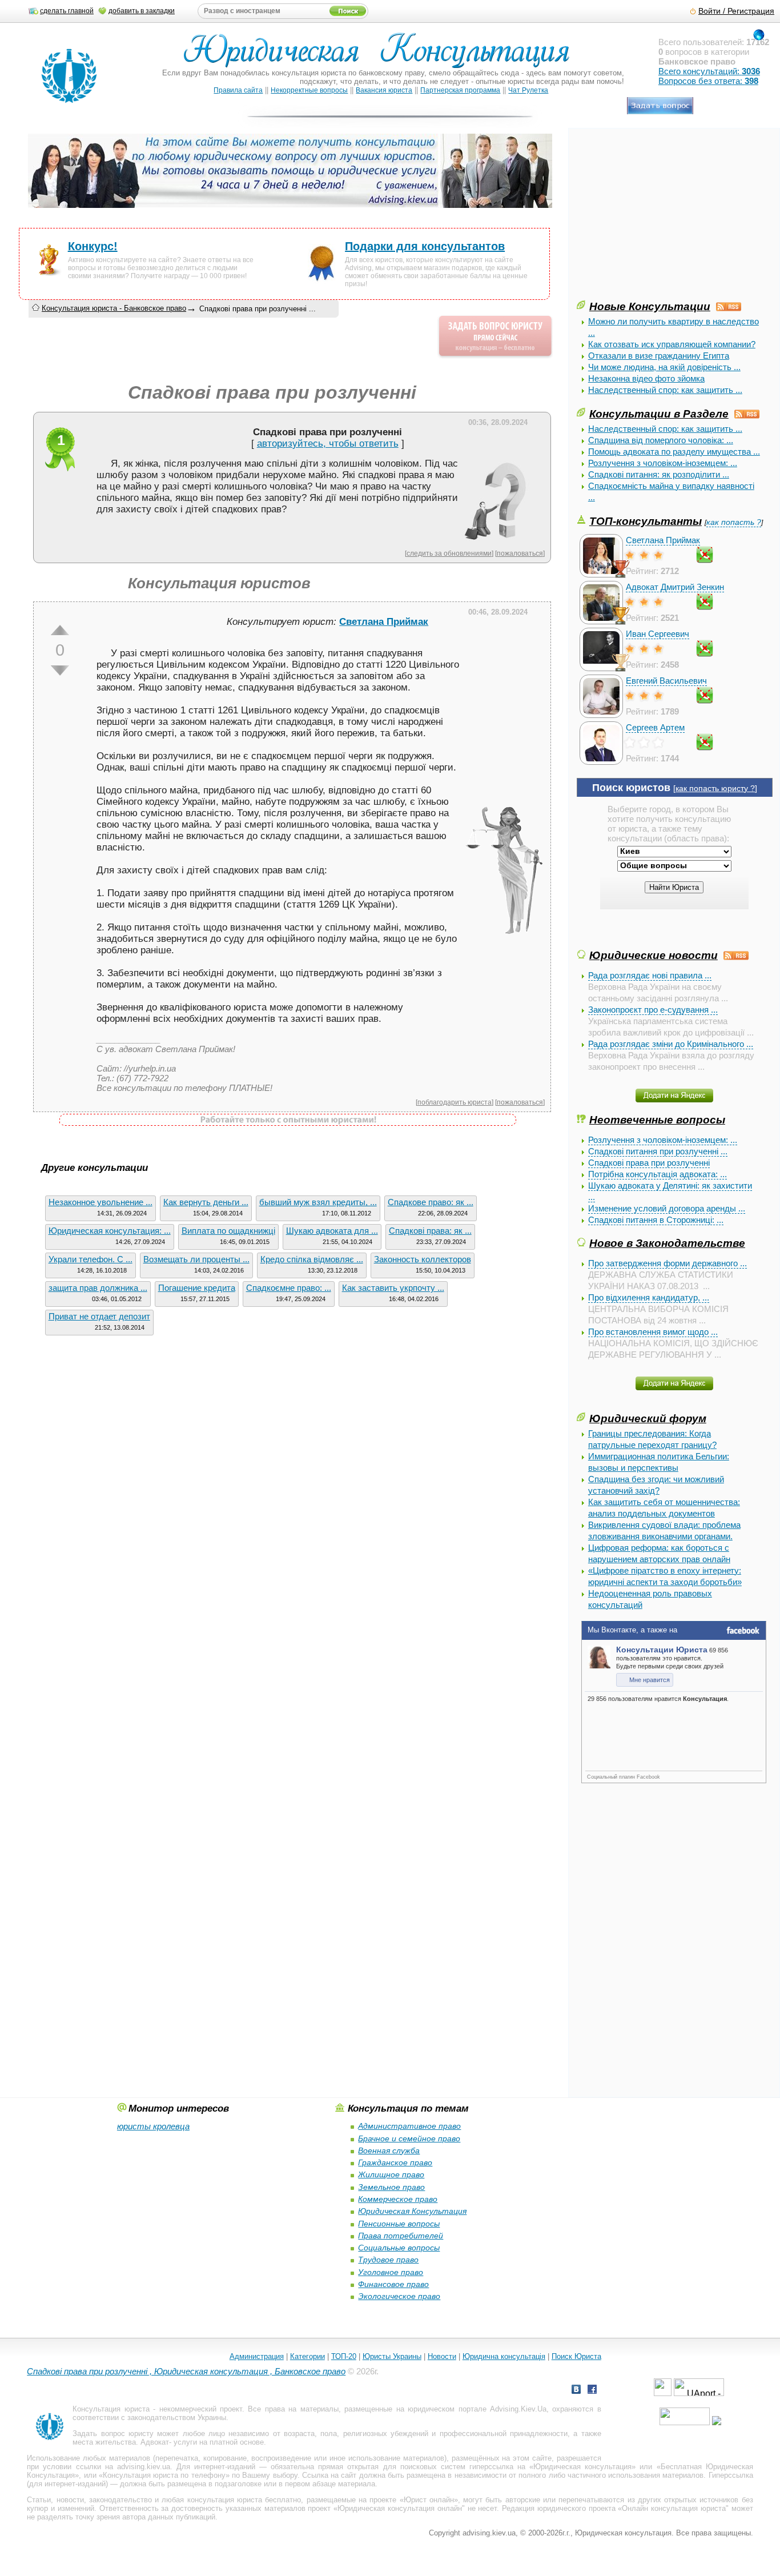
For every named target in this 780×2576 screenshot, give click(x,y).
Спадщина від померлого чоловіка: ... (661, 440)
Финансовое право (393, 2284)
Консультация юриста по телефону (164, 2475)
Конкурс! (93, 246)
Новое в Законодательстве (667, 1243)
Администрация (257, 2356)
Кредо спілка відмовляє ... (312, 1259)
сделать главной (67, 11)
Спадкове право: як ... (431, 1202)
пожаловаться (520, 553)
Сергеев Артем (655, 727)
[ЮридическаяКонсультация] (381, 56)
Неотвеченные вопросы (657, 1120)
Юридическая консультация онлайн (400, 2508)
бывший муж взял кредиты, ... (318, 1202)
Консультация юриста (111, 2409)
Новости (442, 2356)
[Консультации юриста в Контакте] (576, 2391)
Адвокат (155, 2442)
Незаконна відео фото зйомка (646, 378)
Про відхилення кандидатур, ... (649, 1297)
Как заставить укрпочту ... (393, 1288)
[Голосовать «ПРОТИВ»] (60, 671)
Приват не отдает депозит (99, 1316)
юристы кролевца (153, 2126)
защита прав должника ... (98, 1288)
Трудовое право (388, 2260)
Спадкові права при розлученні (649, 1163)
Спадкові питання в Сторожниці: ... (656, 1220)
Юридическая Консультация (412, 2211)
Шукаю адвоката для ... (332, 1231)
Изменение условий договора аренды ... (667, 1208)
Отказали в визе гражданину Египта (659, 356)
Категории (307, 2356)
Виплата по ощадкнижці (228, 1231)
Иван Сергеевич (658, 634)
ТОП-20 (344, 2356)
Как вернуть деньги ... (206, 1202)
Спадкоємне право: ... (289, 1288)
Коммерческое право (398, 2199)
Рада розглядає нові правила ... (650, 975)
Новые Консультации (650, 306)
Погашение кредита (197, 1288)
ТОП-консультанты (646, 521)
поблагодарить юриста (455, 1102)
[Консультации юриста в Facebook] (592, 2391)
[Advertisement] (662, 218)
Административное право (409, 2126)
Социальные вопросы (399, 2248)
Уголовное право (391, 2272)
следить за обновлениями (449, 553)
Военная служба (389, 2150)
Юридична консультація (504, 2356)
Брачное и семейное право (409, 2138)
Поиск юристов (631, 788)
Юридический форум (648, 1418)
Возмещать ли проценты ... (196, 1259)
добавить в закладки (142, 11)
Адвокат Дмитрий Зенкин (675, 587)
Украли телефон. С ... (91, 1259)
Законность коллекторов (423, 1259)
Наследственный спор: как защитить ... (665, 390)
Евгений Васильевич (666, 681)
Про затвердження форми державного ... (668, 1263)
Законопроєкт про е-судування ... (653, 1010)
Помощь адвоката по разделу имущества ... (674, 452)
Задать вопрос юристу (113, 2433)
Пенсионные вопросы (399, 2224)
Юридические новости (654, 955)
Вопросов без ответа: (708, 81)
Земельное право (391, 2187)
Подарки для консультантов (425, 246)
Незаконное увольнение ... (100, 1202)
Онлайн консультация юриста (674, 2508)
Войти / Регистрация (736, 11)
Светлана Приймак (663, 540)
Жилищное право (391, 2174)
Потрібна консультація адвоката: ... (658, 1174)
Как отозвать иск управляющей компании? (672, 344)
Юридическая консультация (582, 2467)
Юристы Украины (392, 2356)
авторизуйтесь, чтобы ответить (328, 444)
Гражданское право (395, 2162)
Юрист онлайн (429, 2500)
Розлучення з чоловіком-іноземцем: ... (663, 463)
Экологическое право (399, 2296)
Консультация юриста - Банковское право (114, 308)
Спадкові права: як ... (430, 1231)
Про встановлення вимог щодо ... (653, 1332)
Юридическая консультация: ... (110, 1231)
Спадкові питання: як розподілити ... (659, 474)
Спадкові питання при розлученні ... (658, 1151)
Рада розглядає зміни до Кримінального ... (671, 1044)
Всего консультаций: (709, 71)
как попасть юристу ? (715, 789)
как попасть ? (734, 522)
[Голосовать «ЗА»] (60, 630)
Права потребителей (401, 2236)
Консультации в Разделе (659, 414)
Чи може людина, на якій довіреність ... (664, 367)
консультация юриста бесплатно (244, 2500)
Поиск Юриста (576, 2356)
